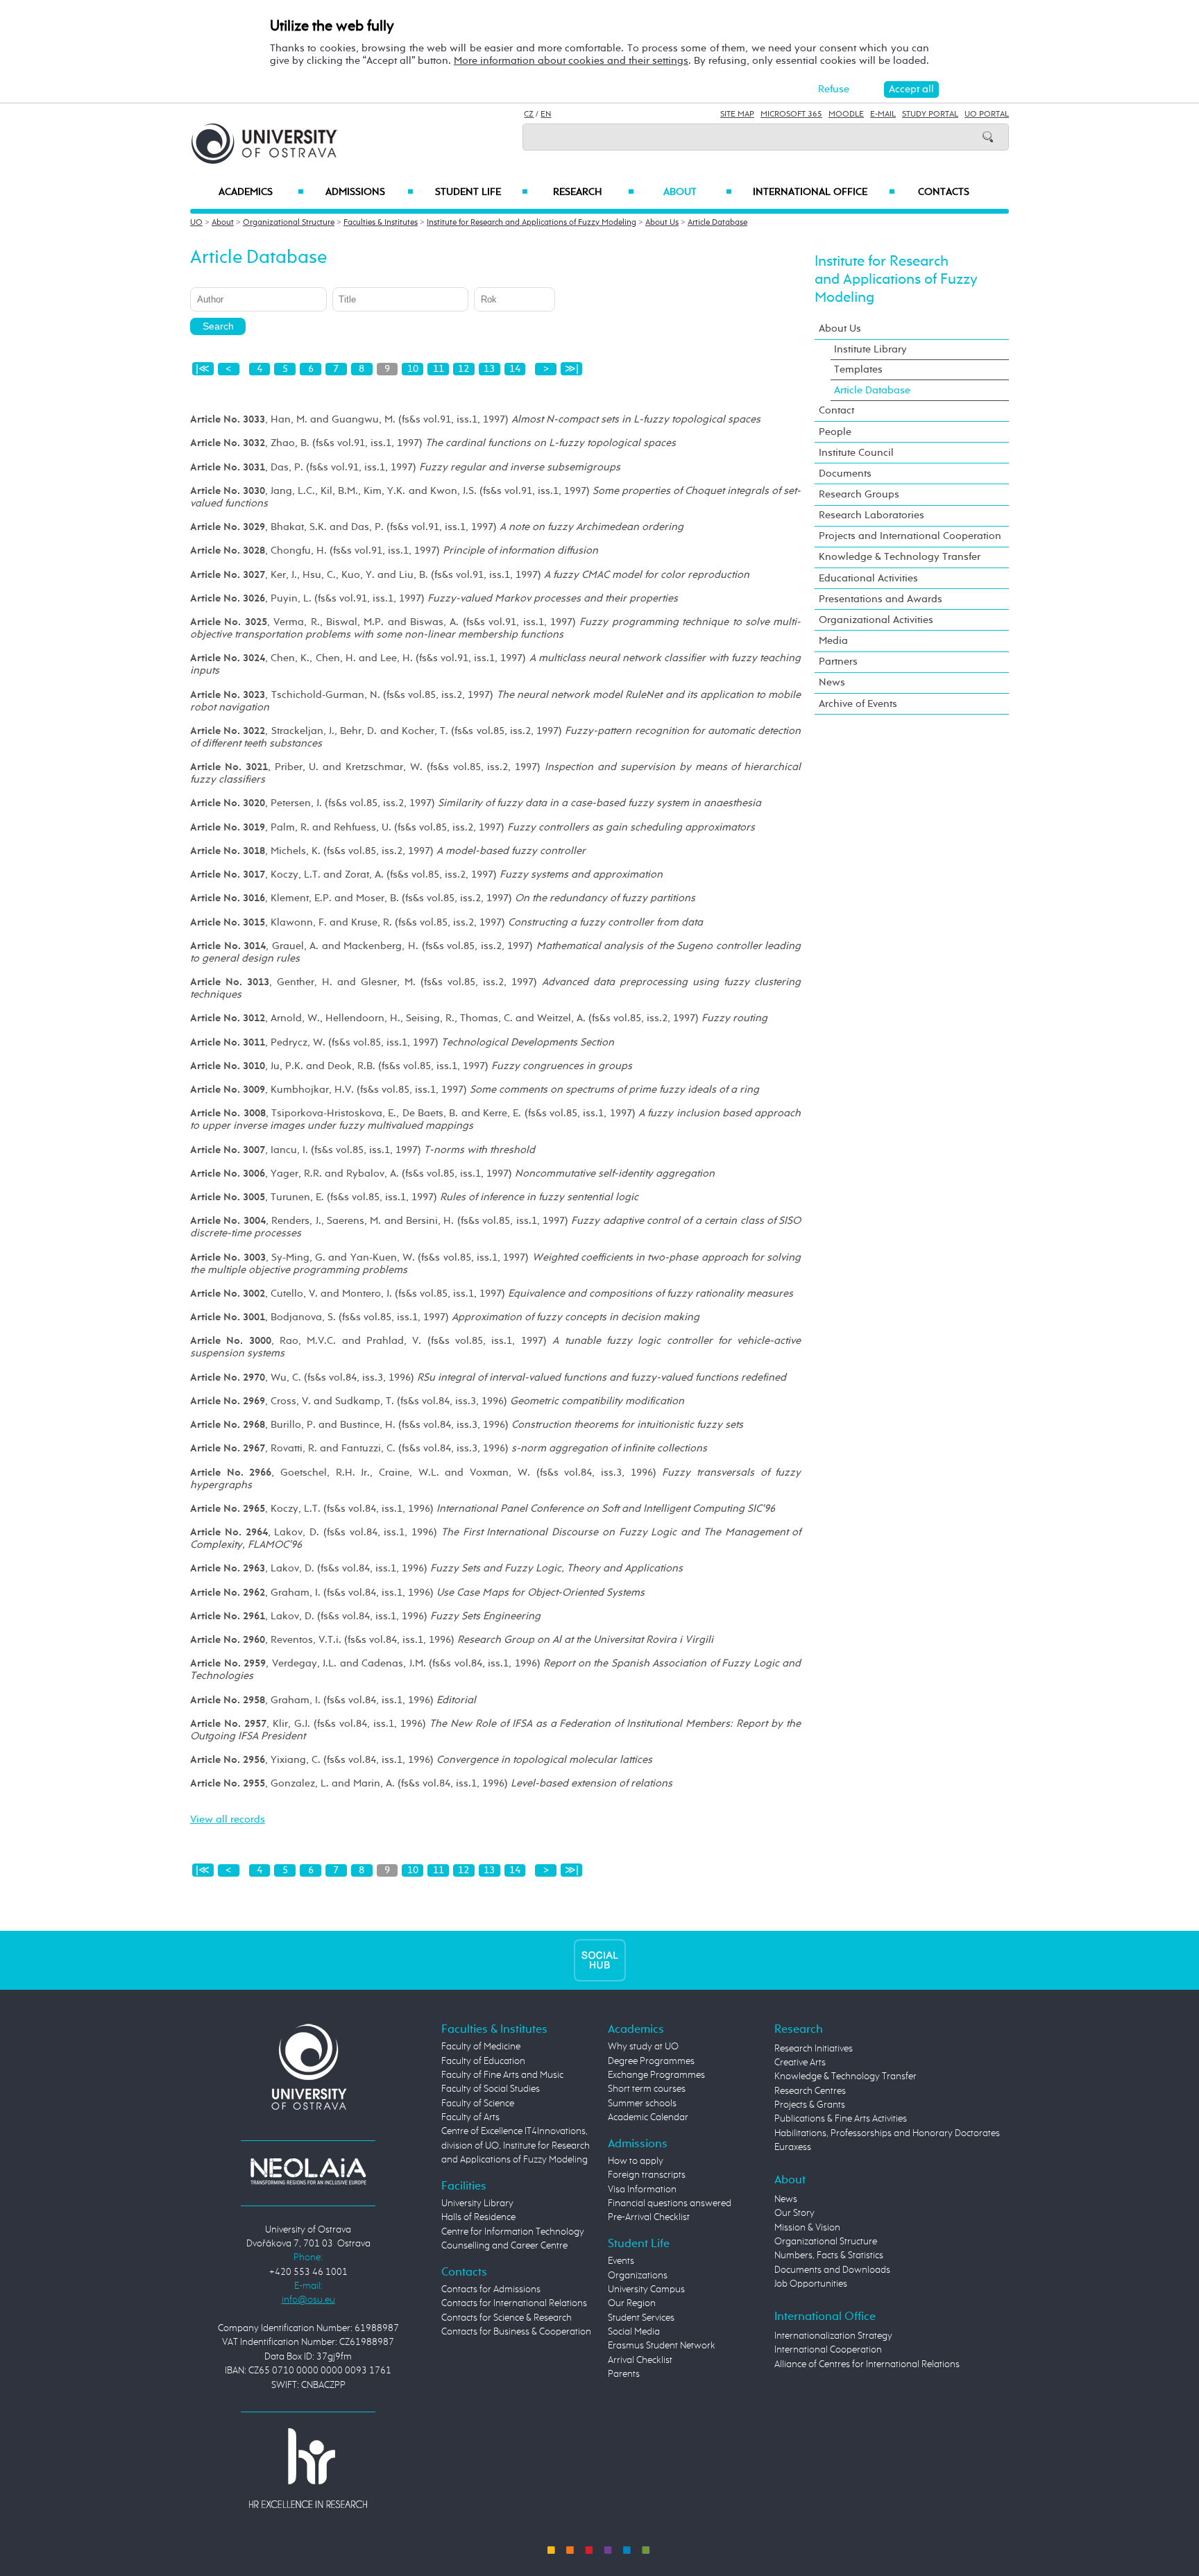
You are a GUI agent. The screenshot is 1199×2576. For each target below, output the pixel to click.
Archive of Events (858, 704)
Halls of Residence (478, 2217)
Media (833, 641)
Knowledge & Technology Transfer (900, 557)
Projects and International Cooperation (910, 536)
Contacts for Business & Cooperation (516, 2332)
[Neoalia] (308, 2171)
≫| (572, 369)
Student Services (641, 2318)
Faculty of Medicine (481, 2047)
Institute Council (856, 453)
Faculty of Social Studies (491, 2089)
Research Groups (859, 494)
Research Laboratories (871, 515)
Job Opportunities (811, 2284)
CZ (529, 114)
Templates (858, 369)
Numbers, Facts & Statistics (829, 2255)
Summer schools (642, 2104)
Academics (261, 192)
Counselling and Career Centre (504, 2246)
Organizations (638, 2276)
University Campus (646, 2289)
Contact (836, 410)
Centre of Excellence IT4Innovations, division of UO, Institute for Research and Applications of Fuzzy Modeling (516, 2146)
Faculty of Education (483, 2061)
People (835, 432)
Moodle (846, 114)
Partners (838, 662)
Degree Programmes (651, 2061)
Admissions (369, 192)
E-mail (883, 114)
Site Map (737, 114)
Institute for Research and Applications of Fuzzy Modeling (532, 223)
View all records (228, 1819)
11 (439, 369)
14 (515, 369)
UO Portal (987, 114)
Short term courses (647, 2089)
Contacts (944, 192)
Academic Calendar (648, 2117)
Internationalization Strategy (833, 2336)
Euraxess (793, 2147)
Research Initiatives (814, 2049)
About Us (662, 223)
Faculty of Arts (470, 2117)
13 (489, 369)
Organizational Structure (289, 223)
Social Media (634, 2332)
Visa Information (642, 2190)
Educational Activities (868, 578)
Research (593, 192)
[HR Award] (308, 2468)
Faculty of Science (478, 2104)
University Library (477, 2203)
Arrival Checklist (640, 2360)
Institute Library (870, 349)
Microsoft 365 (791, 114)
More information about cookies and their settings (571, 61)
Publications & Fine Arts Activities (841, 2119)
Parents (624, 2374)
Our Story (794, 2213)
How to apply (636, 2161)
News (832, 682)
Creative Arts (800, 2063)
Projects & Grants (810, 2105)
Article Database (717, 223)
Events (621, 2261)
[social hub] (600, 1960)
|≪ (203, 369)
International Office (824, 192)
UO (196, 223)
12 (464, 369)
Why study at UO (643, 2047)
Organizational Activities (876, 620)
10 (413, 369)
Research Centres (810, 2091)
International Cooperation (828, 2350)
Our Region (632, 2303)
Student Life (482, 192)
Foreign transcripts (647, 2175)
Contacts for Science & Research (507, 2318)
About (698, 192)
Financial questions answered (670, 2203)
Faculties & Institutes (381, 223)
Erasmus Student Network (662, 2346)
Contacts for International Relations (514, 2303)
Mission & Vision (807, 2228)
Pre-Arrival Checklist (649, 2217)
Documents (845, 474)
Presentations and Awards (881, 599)
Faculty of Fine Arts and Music (502, 2075)
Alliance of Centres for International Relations (867, 2364)
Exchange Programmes (656, 2075)
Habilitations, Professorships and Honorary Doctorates (887, 2133)
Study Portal (930, 114)
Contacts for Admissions (491, 2289)
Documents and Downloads (832, 2270)
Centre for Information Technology (513, 2232)
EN (546, 114)
